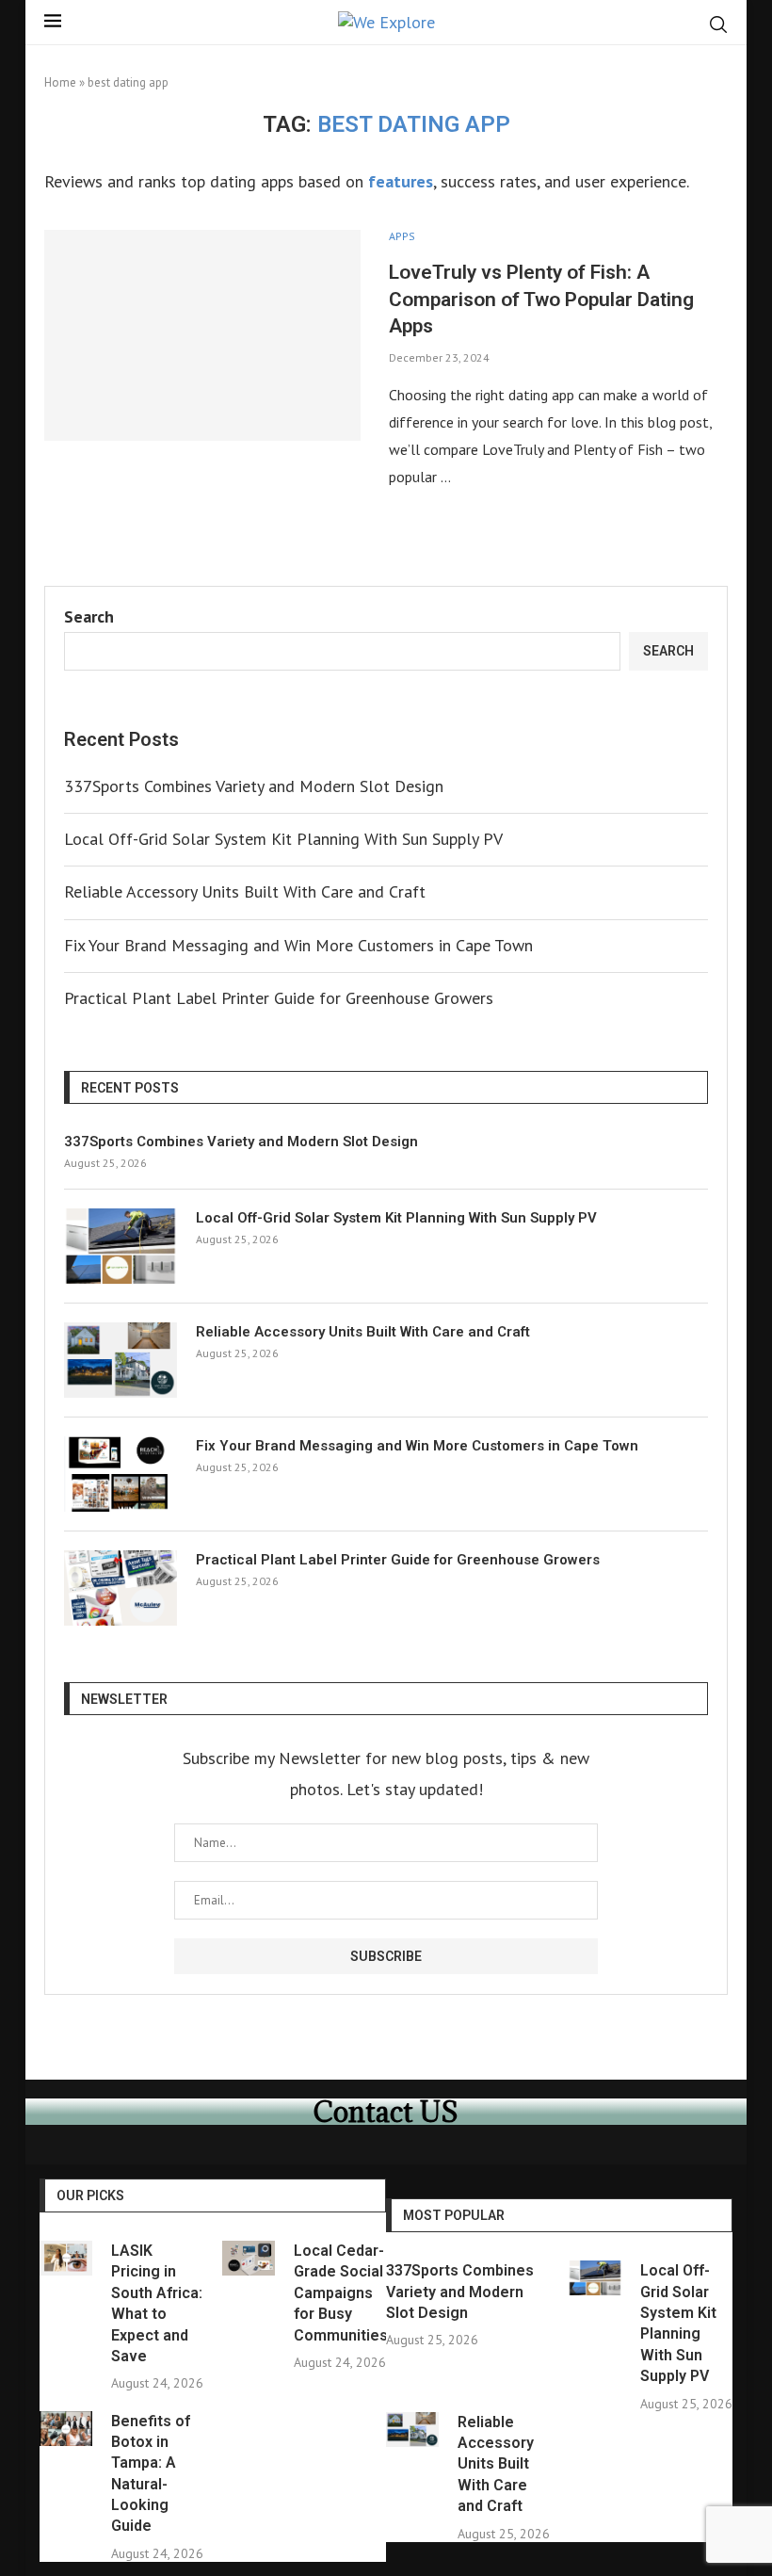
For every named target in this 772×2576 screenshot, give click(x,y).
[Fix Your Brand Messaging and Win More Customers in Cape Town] (121, 1474)
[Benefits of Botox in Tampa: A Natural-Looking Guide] (66, 2429)
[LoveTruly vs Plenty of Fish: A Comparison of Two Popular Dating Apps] (202, 335)
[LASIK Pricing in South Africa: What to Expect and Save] (66, 2258)
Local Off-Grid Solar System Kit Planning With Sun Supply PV (283, 839)
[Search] (718, 24)
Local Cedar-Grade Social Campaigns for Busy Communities (341, 2293)
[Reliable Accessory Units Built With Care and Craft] (121, 1360)
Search (89, 616)
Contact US (386, 2112)
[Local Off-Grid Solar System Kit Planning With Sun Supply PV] (121, 1246)
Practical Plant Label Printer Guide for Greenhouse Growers (279, 998)
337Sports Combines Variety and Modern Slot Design (254, 786)
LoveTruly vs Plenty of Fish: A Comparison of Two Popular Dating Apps (541, 299)
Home (60, 82)
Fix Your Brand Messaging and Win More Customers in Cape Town (298, 945)
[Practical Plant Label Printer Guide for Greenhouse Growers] (121, 1588)
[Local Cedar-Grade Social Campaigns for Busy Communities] (249, 2258)
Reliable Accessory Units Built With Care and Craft (245, 891)
